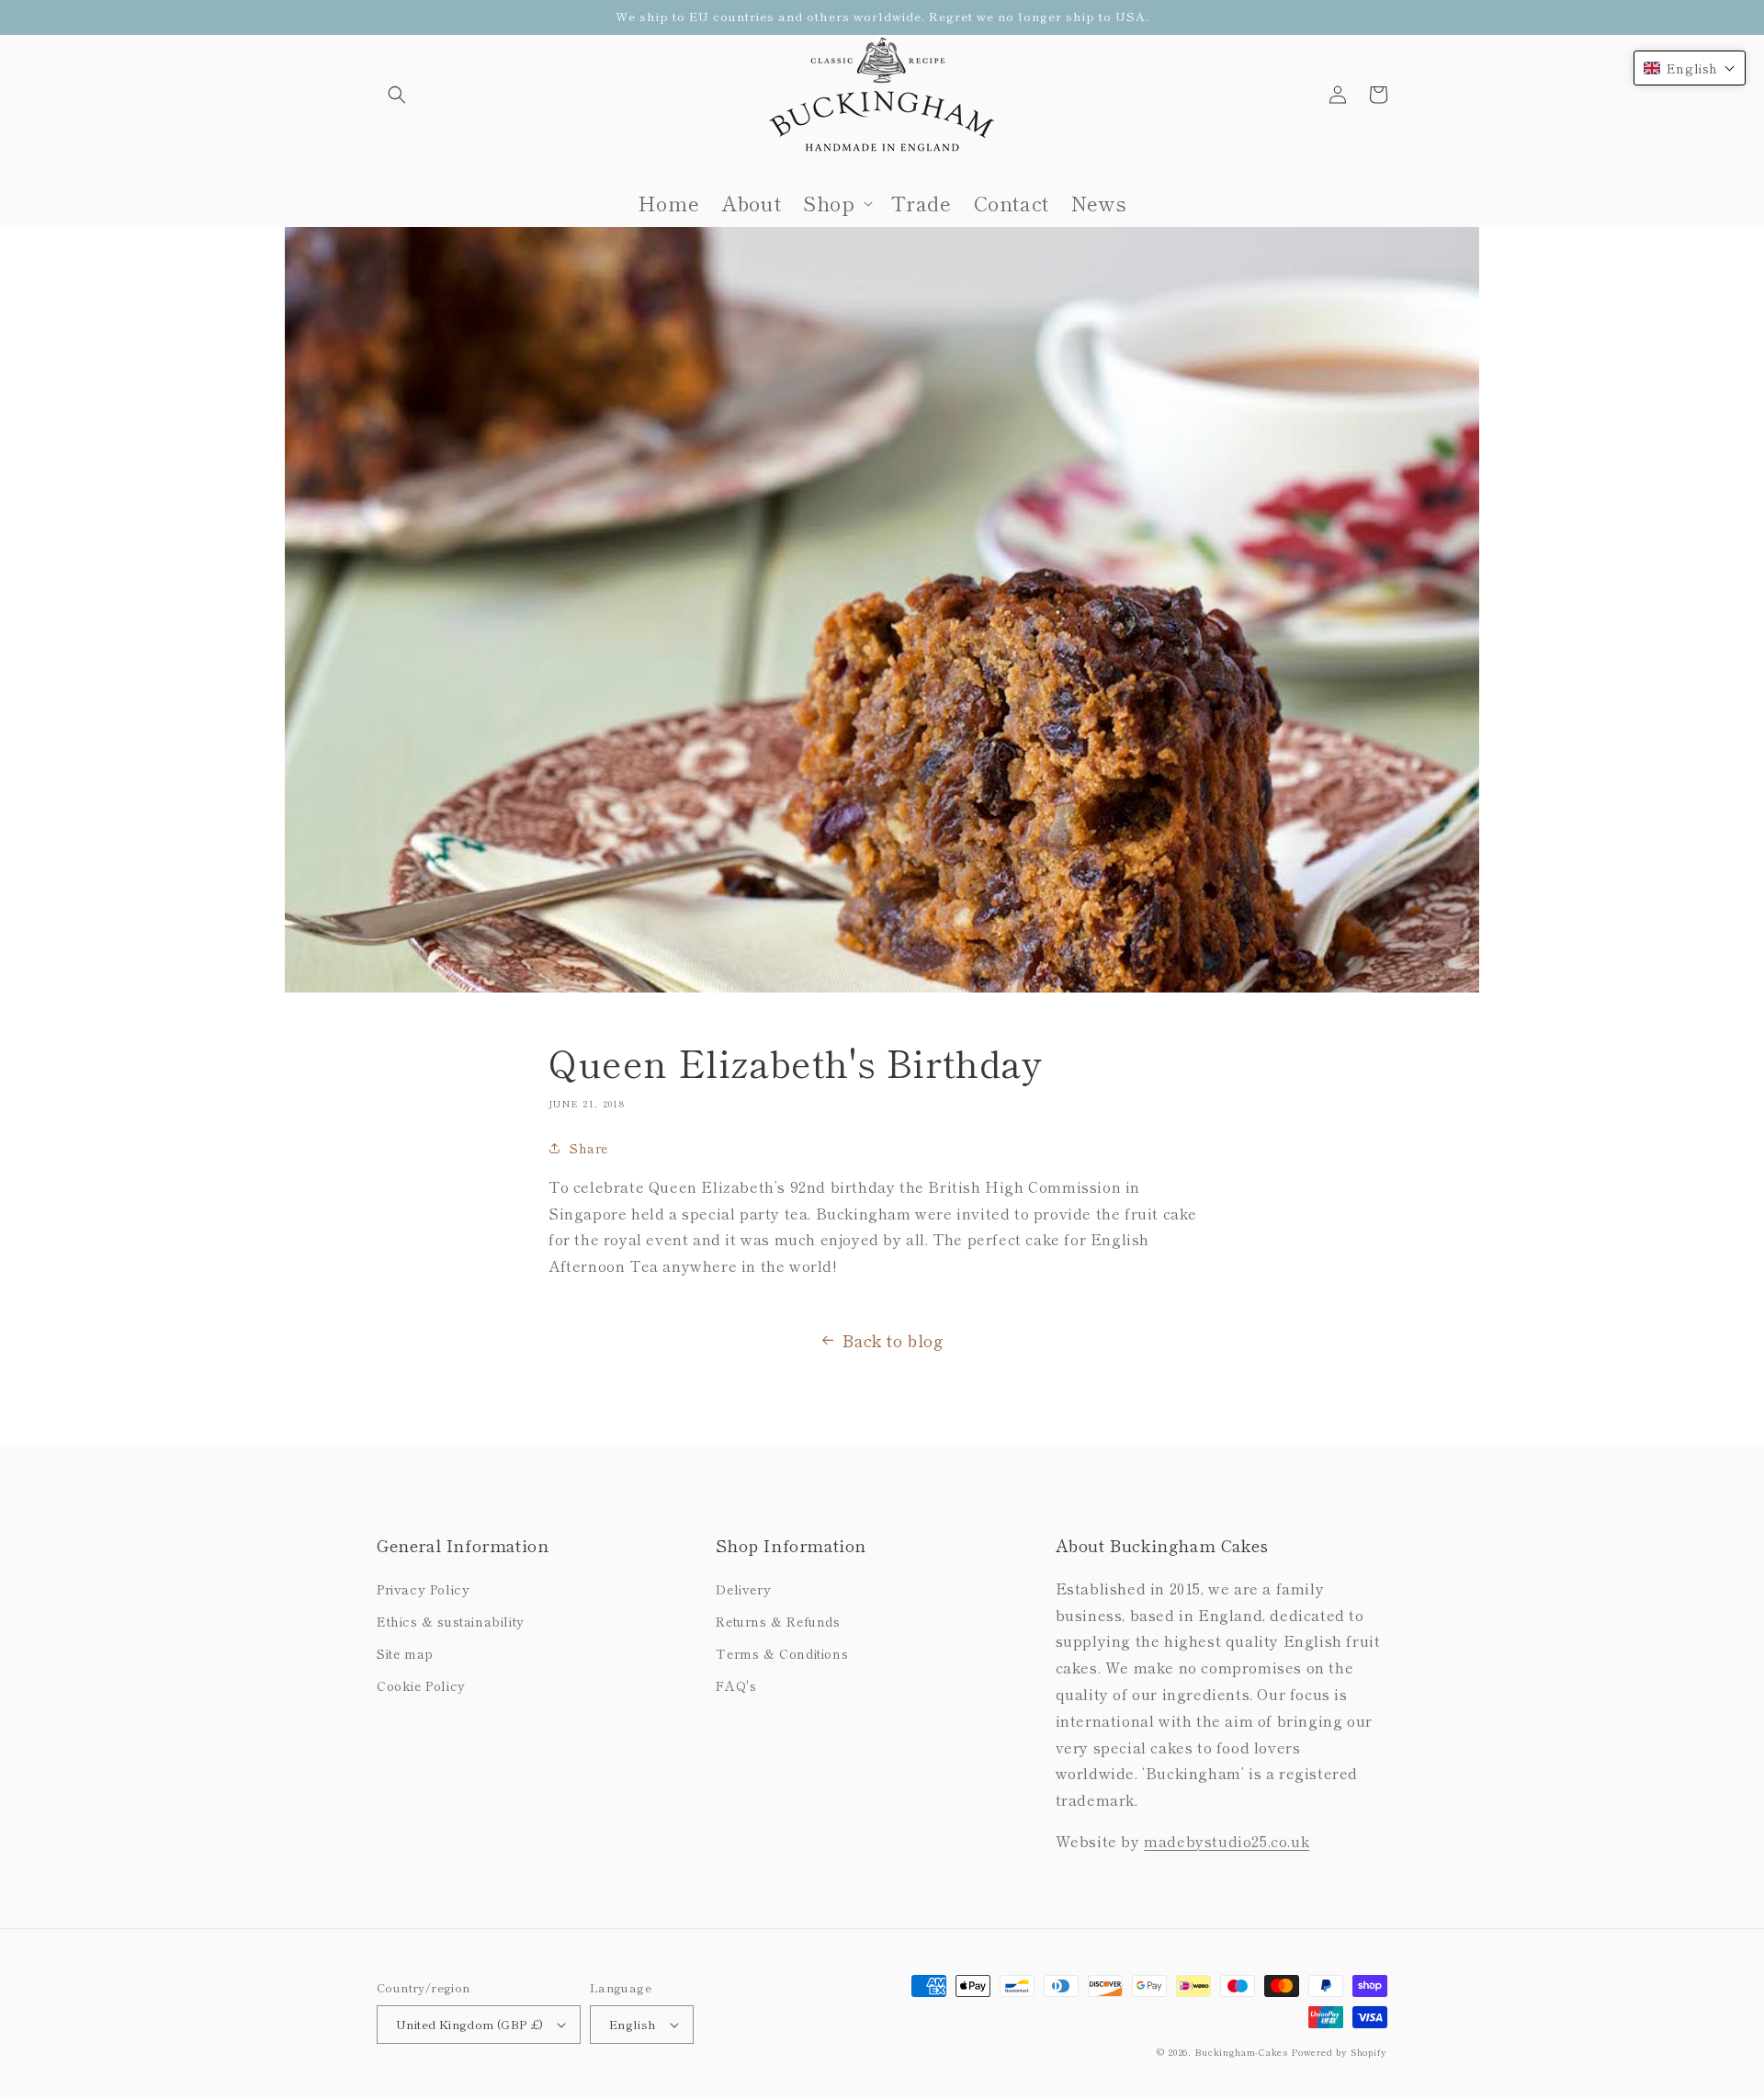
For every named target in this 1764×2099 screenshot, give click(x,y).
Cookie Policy (421, 1685)
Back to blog (893, 1340)
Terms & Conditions (782, 1653)
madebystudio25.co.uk (1227, 1841)
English (633, 2024)
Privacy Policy (423, 1589)
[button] (397, 95)
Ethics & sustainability (451, 1621)
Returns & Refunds (778, 1621)
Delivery (743, 1589)
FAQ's (736, 1685)
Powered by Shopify (1339, 2052)
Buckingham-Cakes (1241, 2052)
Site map (405, 1653)
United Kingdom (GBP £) (470, 2024)
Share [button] (589, 1148)
